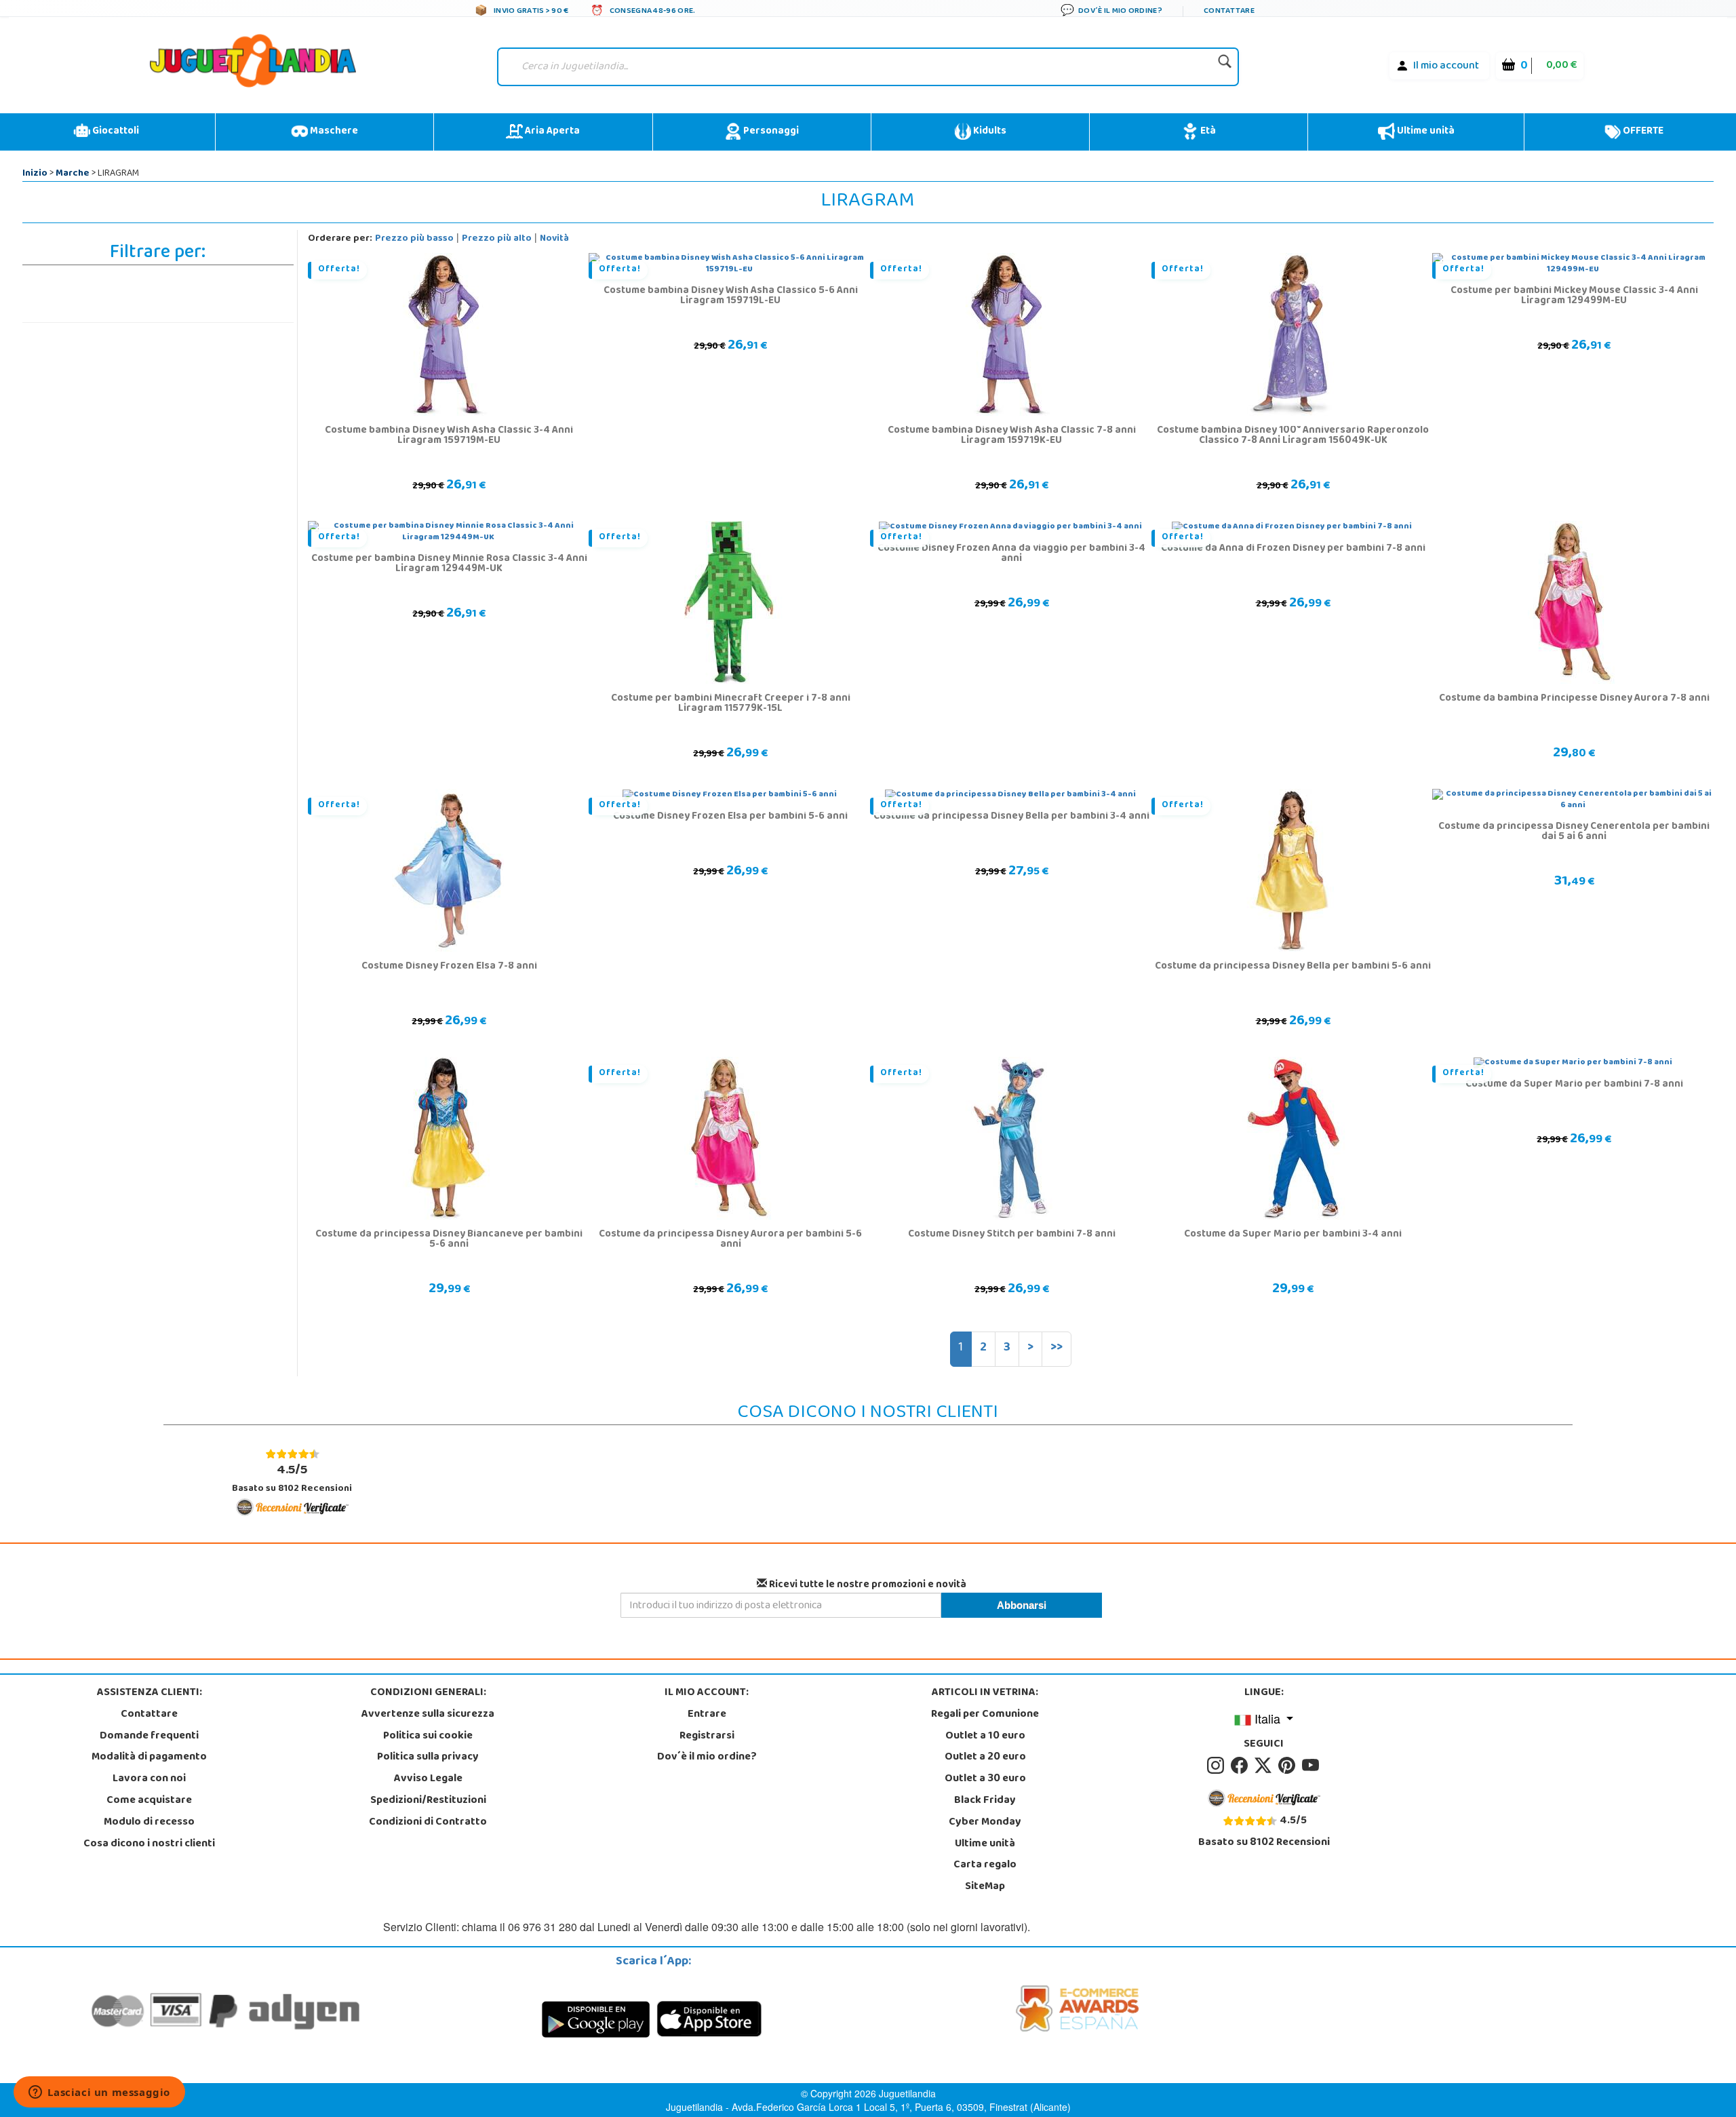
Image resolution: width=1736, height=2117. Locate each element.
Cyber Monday (985, 1823)
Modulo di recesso (149, 1823)
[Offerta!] (448, 335)
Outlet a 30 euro (985, 1779)
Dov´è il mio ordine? (707, 1757)
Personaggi (770, 132)
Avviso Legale (428, 1779)
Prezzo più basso (414, 239)
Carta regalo (985, 1865)
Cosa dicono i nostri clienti (149, 1844)
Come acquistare (149, 1801)
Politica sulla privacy (428, 1757)
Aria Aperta (551, 132)
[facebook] (1241, 1766)
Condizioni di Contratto (428, 1823)
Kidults (989, 132)
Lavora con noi (149, 1779)
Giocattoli (115, 132)
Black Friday (985, 1801)
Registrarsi (707, 1736)
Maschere (333, 132)
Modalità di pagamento (149, 1757)
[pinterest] (1289, 1766)
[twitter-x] (1265, 1766)
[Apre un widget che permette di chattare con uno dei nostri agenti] (99, 2093)
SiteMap (985, 1887)
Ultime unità (1425, 132)
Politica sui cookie (428, 1736)
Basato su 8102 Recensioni (292, 1478)
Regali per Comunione (985, 1715)
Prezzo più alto (497, 239)
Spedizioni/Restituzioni (428, 1801)
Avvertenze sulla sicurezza (428, 1715)
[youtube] (1311, 1766)
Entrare (707, 1715)
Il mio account (1446, 66)
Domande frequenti (149, 1736)
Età (1207, 132)
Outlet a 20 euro (985, 1757)
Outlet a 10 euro (985, 1736)
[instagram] (1218, 1766)
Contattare (149, 1715)
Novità (554, 239)
